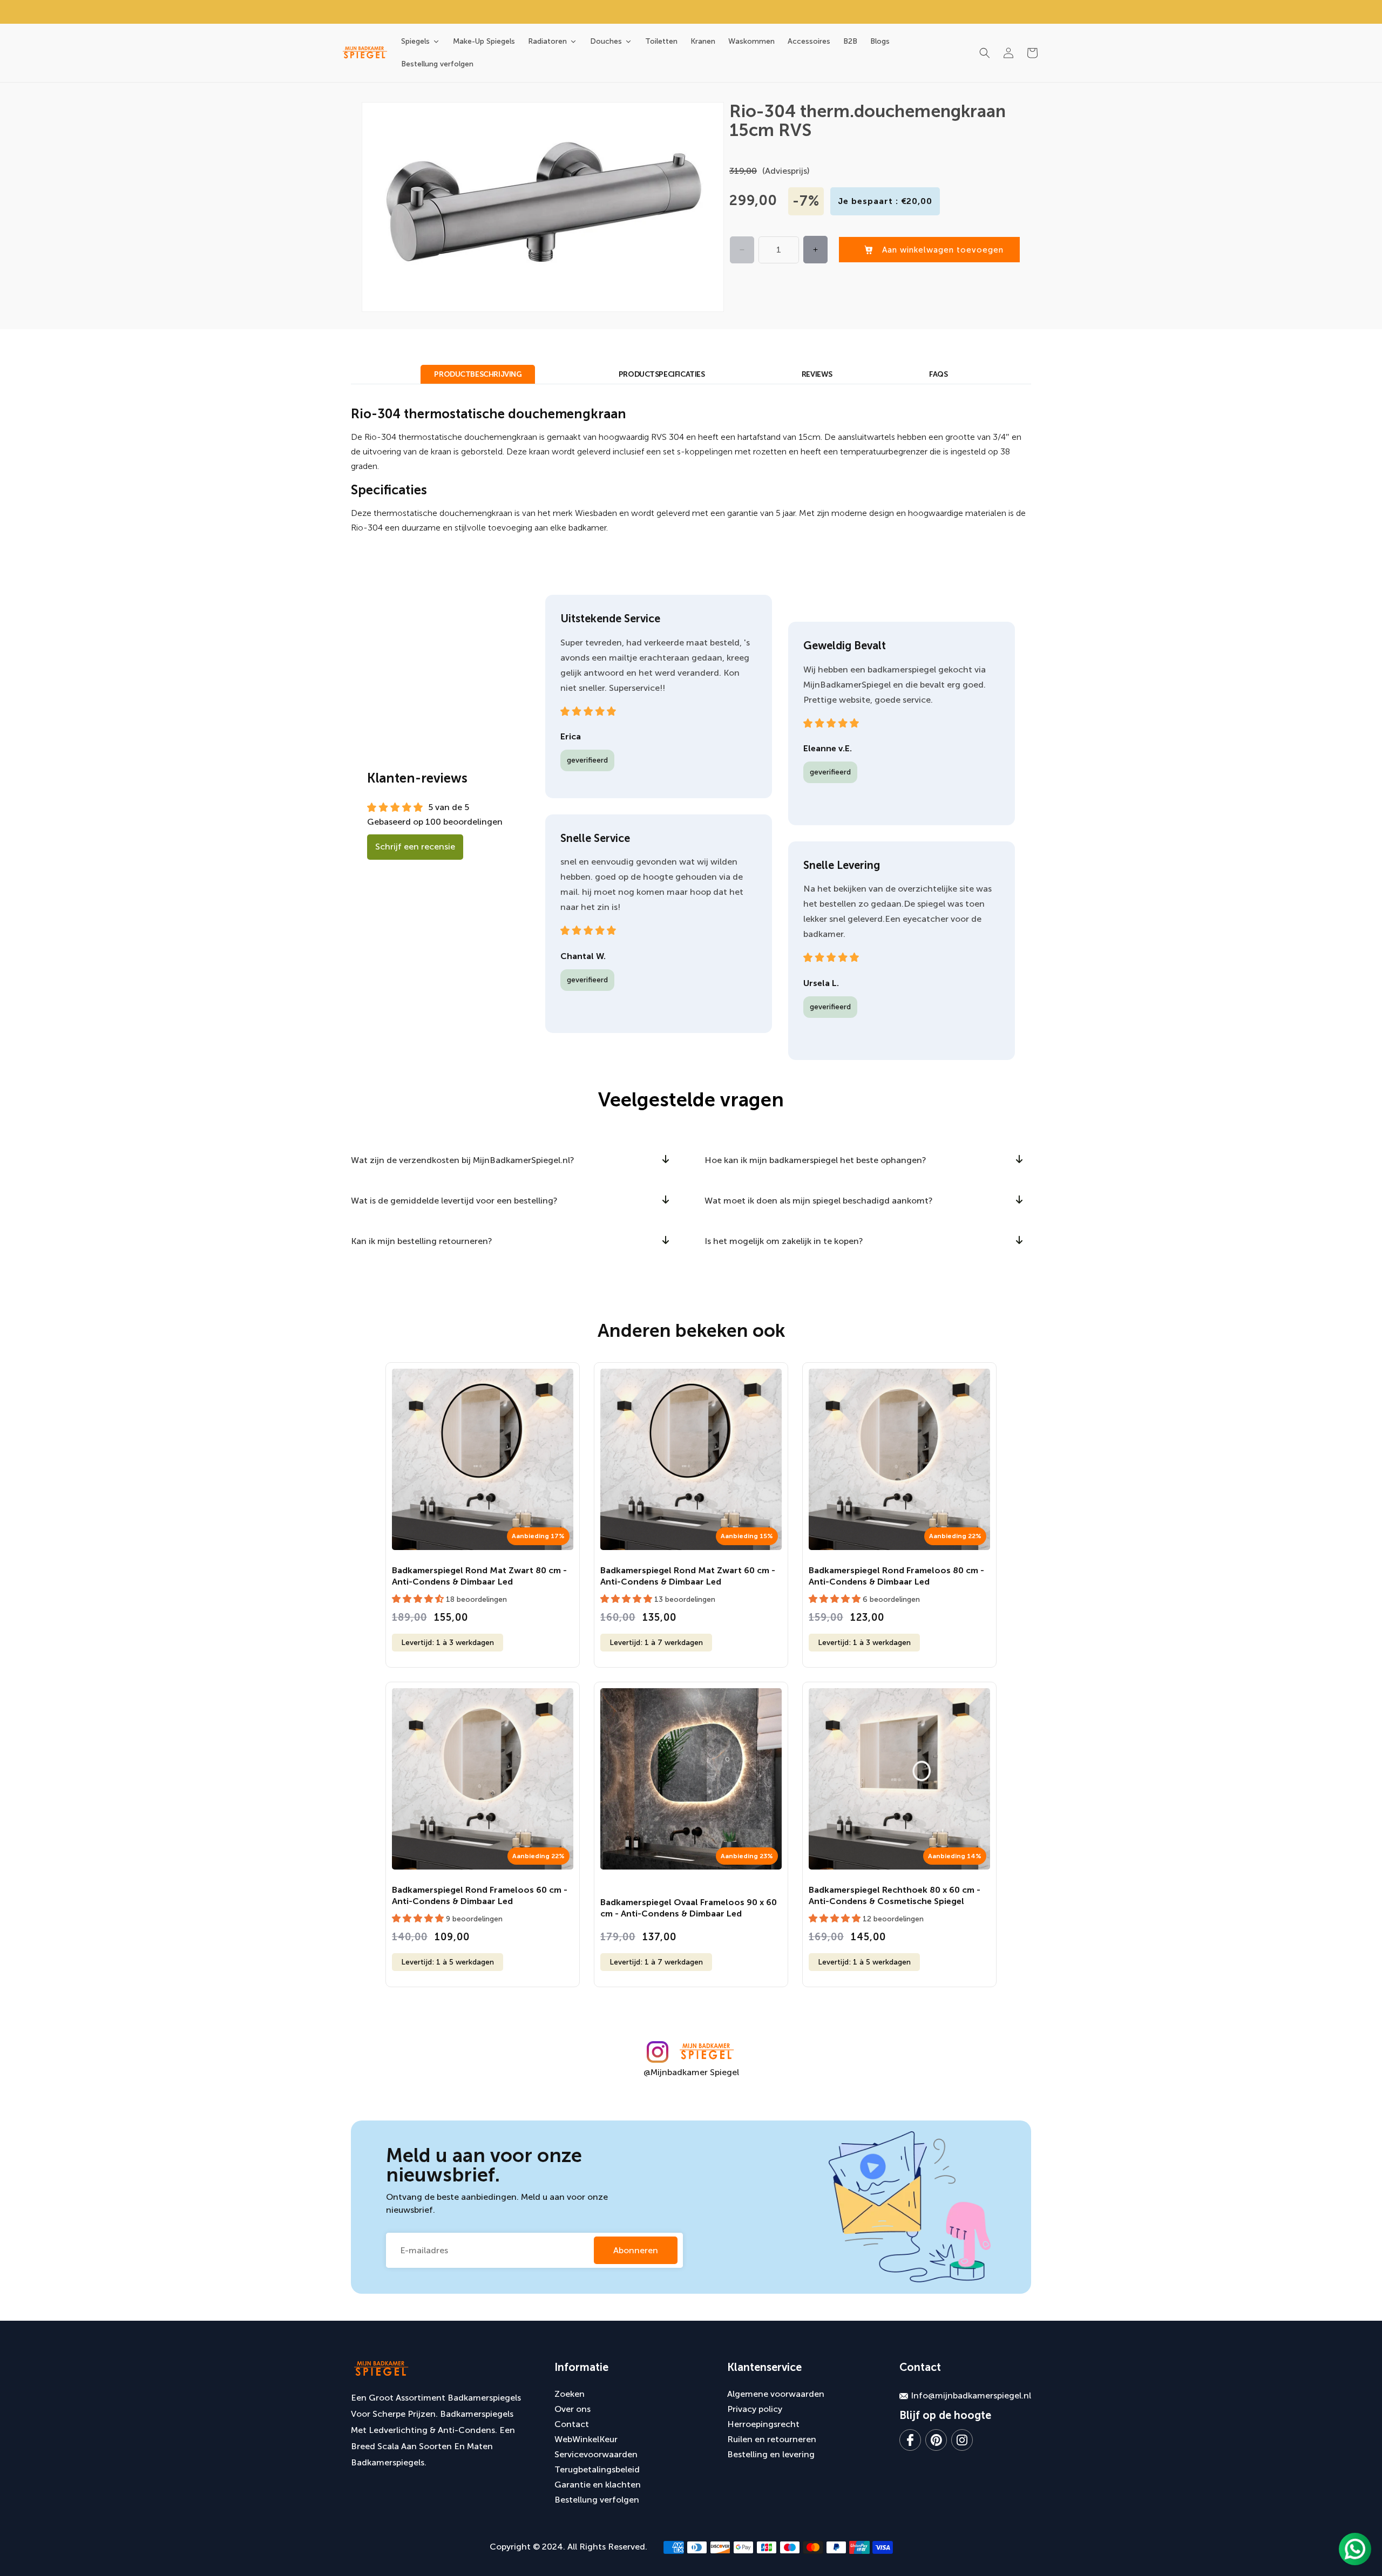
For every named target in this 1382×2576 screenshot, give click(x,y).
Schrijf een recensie (415, 847)
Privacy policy (755, 2409)
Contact (572, 2424)
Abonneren (636, 2250)
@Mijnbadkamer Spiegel (691, 2072)
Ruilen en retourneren (772, 2439)
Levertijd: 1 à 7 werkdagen (656, 1643)
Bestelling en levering (771, 2454)
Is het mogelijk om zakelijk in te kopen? (784, 1241)
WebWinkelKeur (586, 2439)
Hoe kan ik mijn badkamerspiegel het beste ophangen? (815, 1160)
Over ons (573, 2409)
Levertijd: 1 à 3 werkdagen (448, 1643)
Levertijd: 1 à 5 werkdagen (448, 1962)
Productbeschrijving (478, 374)
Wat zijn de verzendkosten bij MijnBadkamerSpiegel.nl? (463, 1160)
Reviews (817, 374)
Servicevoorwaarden (596, 2454)
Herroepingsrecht (763, 2424)
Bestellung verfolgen (597, 2500)
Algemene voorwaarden (776, 2394)
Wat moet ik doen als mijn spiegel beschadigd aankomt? (819, 1201)
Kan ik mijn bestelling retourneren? (422, 1241)
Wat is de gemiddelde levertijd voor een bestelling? (454, 1201)
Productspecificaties (662, 374)
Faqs (938, 374)
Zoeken (570, 2394)
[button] (985, 53)
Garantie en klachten (598, 2485)
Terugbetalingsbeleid (597, 2469)
